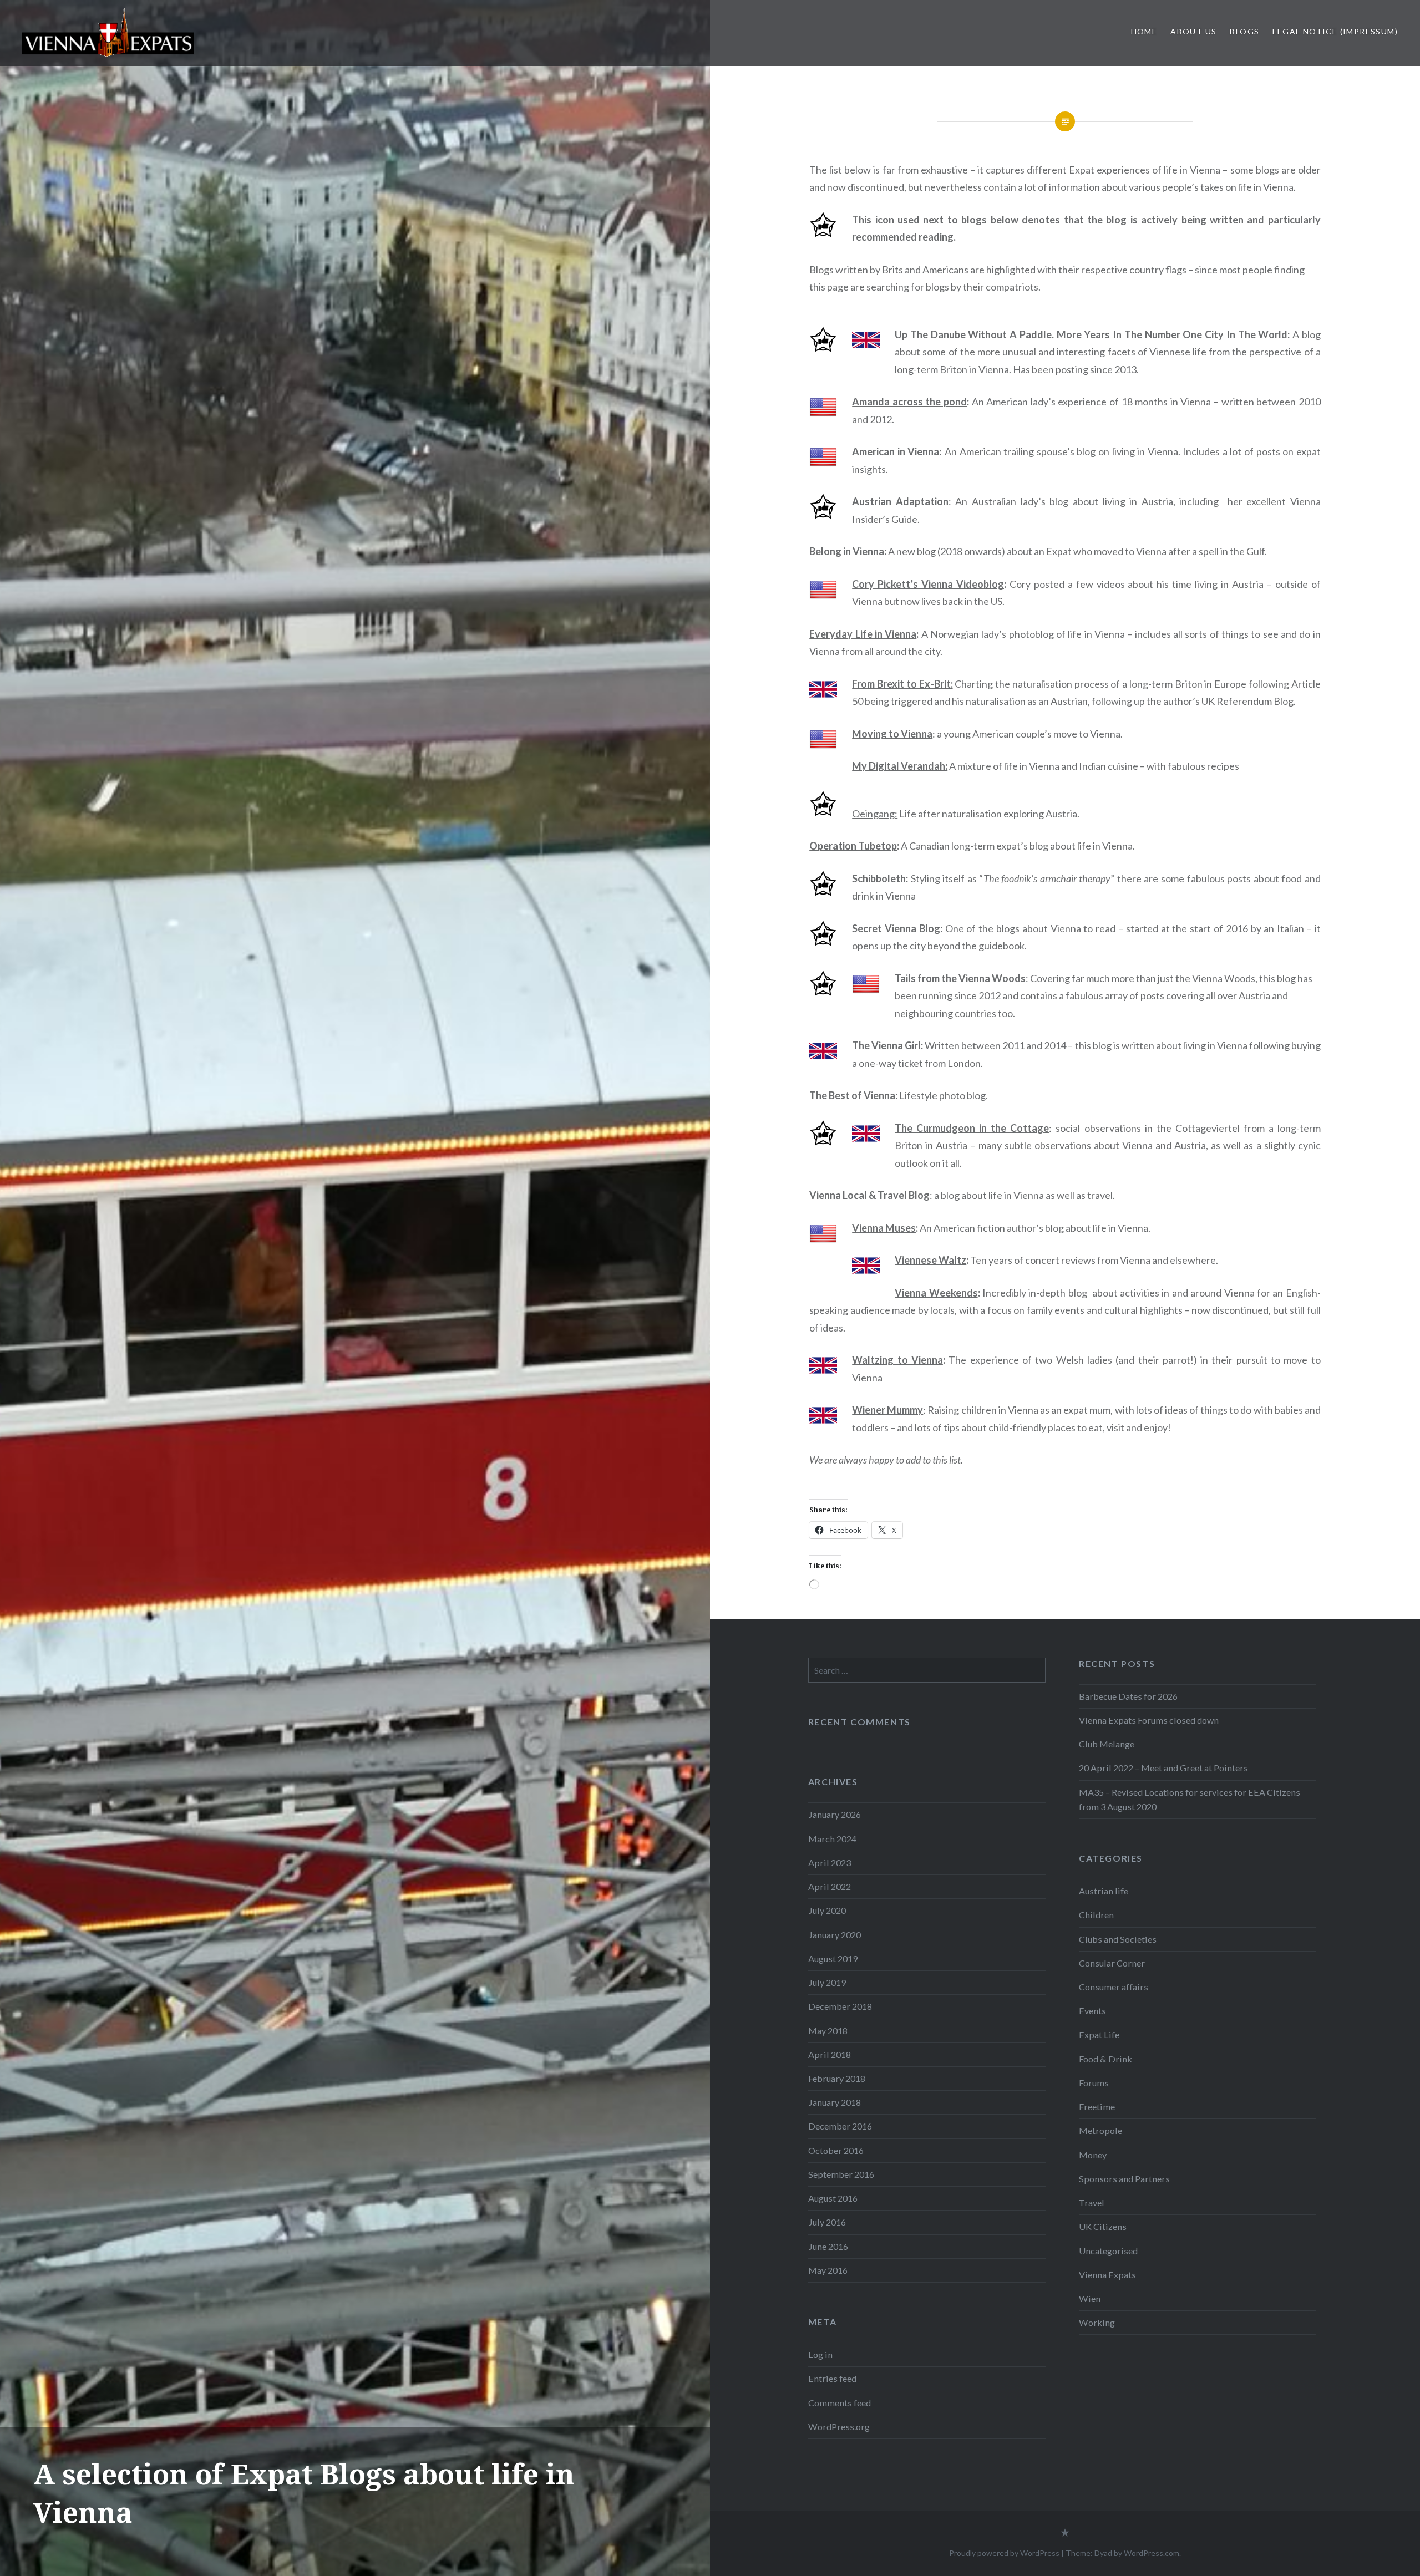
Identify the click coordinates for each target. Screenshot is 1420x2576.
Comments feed (840, 2403)
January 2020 (835, 1935)
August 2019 (833, 1958)
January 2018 (835, 2102)
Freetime (1097, 2107)
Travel (1092, 2202)
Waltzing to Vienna (897, 1360)
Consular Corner (1112, 1963)
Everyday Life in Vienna (863, 634)
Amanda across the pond (909, 402)
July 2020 (827, 1910)
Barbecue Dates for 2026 (1128, 1696)
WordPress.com (1152, 2553)
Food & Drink (1105, 2059)
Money (1093, 2155)
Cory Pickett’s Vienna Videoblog (928, 584)
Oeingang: (875, 814)
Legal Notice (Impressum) (1335, 31)
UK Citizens (1103, 2226)
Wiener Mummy (887, 1410)
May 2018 (828, 2031)
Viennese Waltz (930, 1260)
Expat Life (1099, 2034)
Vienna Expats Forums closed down (1149, 1720)
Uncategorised (1108, 2251)
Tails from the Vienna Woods (960, 978)
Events (1092, 2011)
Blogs (1244, 31)
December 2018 (840, 2006)
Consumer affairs (1114, 1987)
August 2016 (833, 2198)
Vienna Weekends (936, 1293)
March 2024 (832, 1839)
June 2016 (828, 2246)
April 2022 (830, 1886)
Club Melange (1107, 1744)
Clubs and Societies (1118, 1939)
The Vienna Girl (886, 1045)
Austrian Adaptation (900, 501)
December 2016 (840, 2126)
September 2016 (841, 2174)
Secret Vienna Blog (896, 928)
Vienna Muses (884, 1228)
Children (1096, 1915)
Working (1097, 2322)
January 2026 (835, 1814)
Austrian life (1104, 1891)
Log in (820, 2354)
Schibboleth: (880, 878)
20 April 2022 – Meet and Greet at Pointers (1163, 1768)
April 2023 (830, 1863)
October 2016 (836, 2150)
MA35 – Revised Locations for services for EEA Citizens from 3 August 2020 (1190, 1799)
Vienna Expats (1107, 2275)
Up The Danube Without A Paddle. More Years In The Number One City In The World (1091, 334)
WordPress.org (839, 2427)
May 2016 (828, 2270)
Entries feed (832, 2378)
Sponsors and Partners (1124, 2179)
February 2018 (837, 2078)
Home (1144, 31)
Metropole (1100, 2130)
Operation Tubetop (853, 846)
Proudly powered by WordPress (1004, 2553)
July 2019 (827, 1982)
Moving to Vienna (892, 734)
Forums (1094, 2083)
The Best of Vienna (852, 1095)
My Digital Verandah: (900, 766)
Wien (1090, 2298)
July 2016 (827, 2222)
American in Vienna (896, 451)
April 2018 (830, 2054)
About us (1193, 31)
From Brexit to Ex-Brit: (902, 684)
